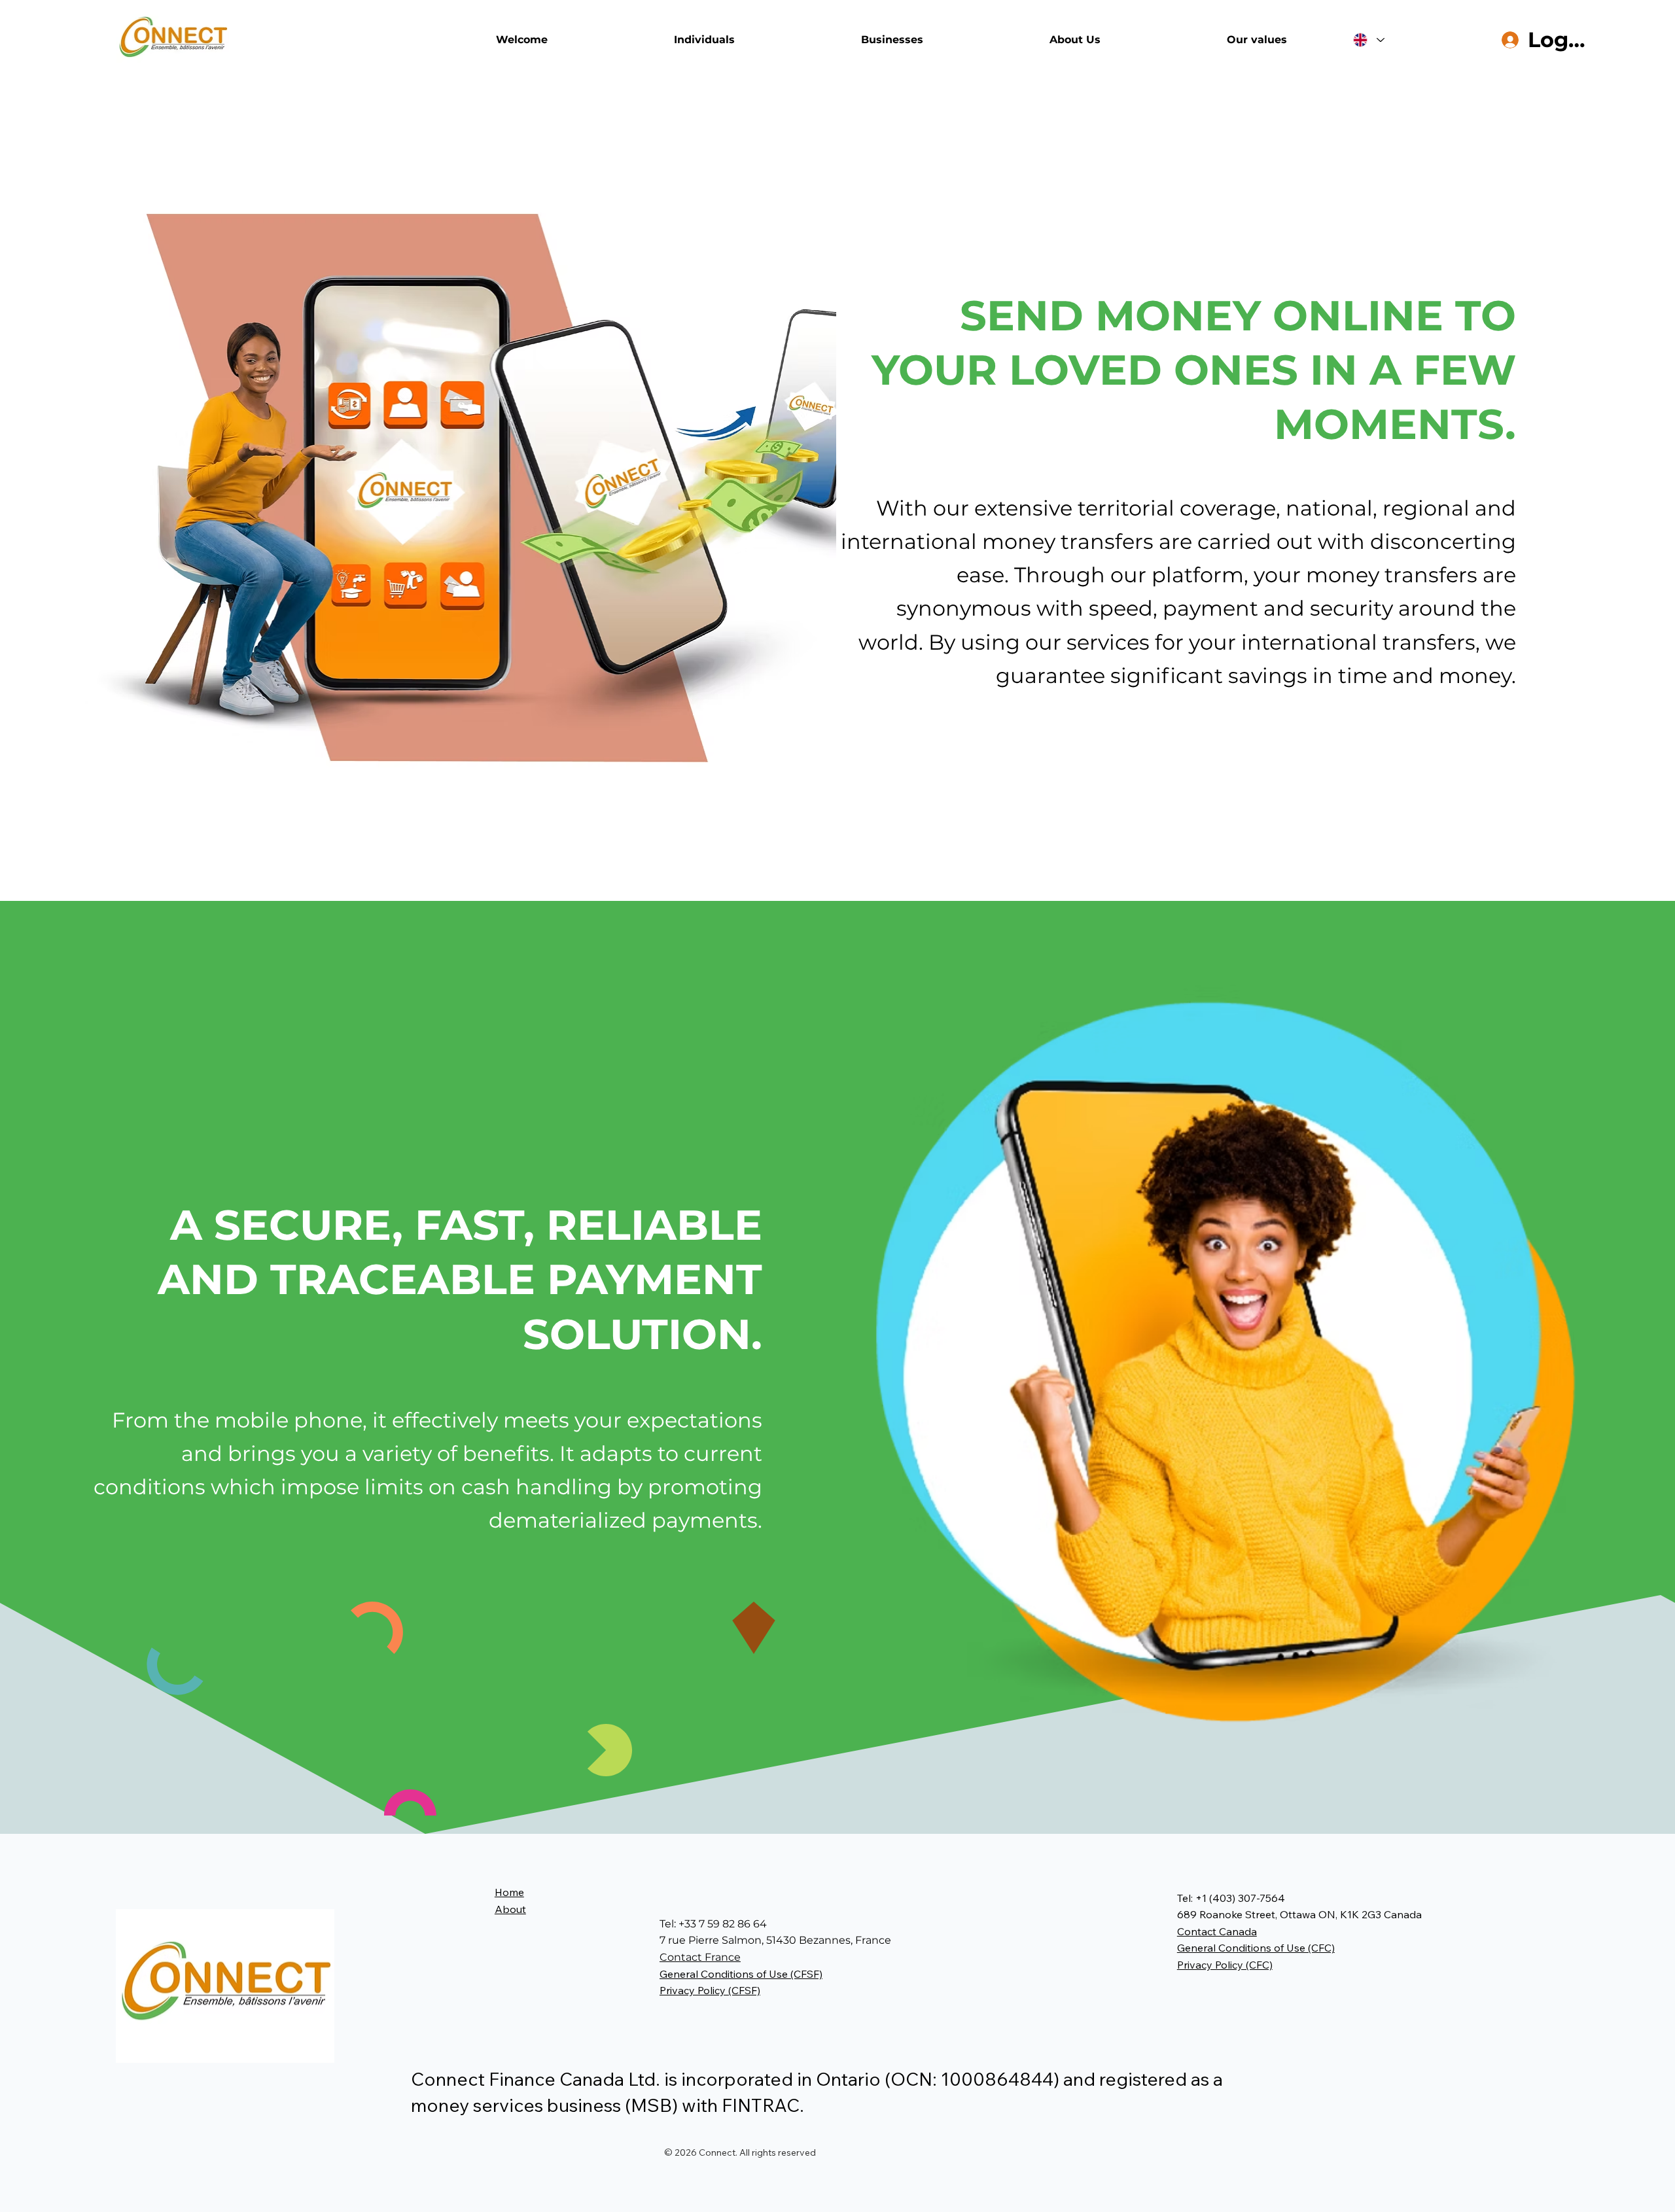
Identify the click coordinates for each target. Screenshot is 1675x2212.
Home (509, 1892)
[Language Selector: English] (1369, 40)
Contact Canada (1217, 1931)
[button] (741, 1974)
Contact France (700, 1957)
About (510, 1909)
